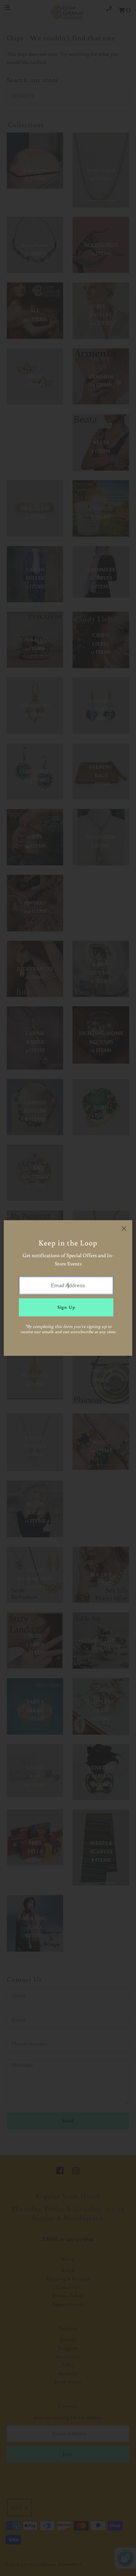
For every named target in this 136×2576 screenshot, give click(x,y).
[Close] (124, 1228)
